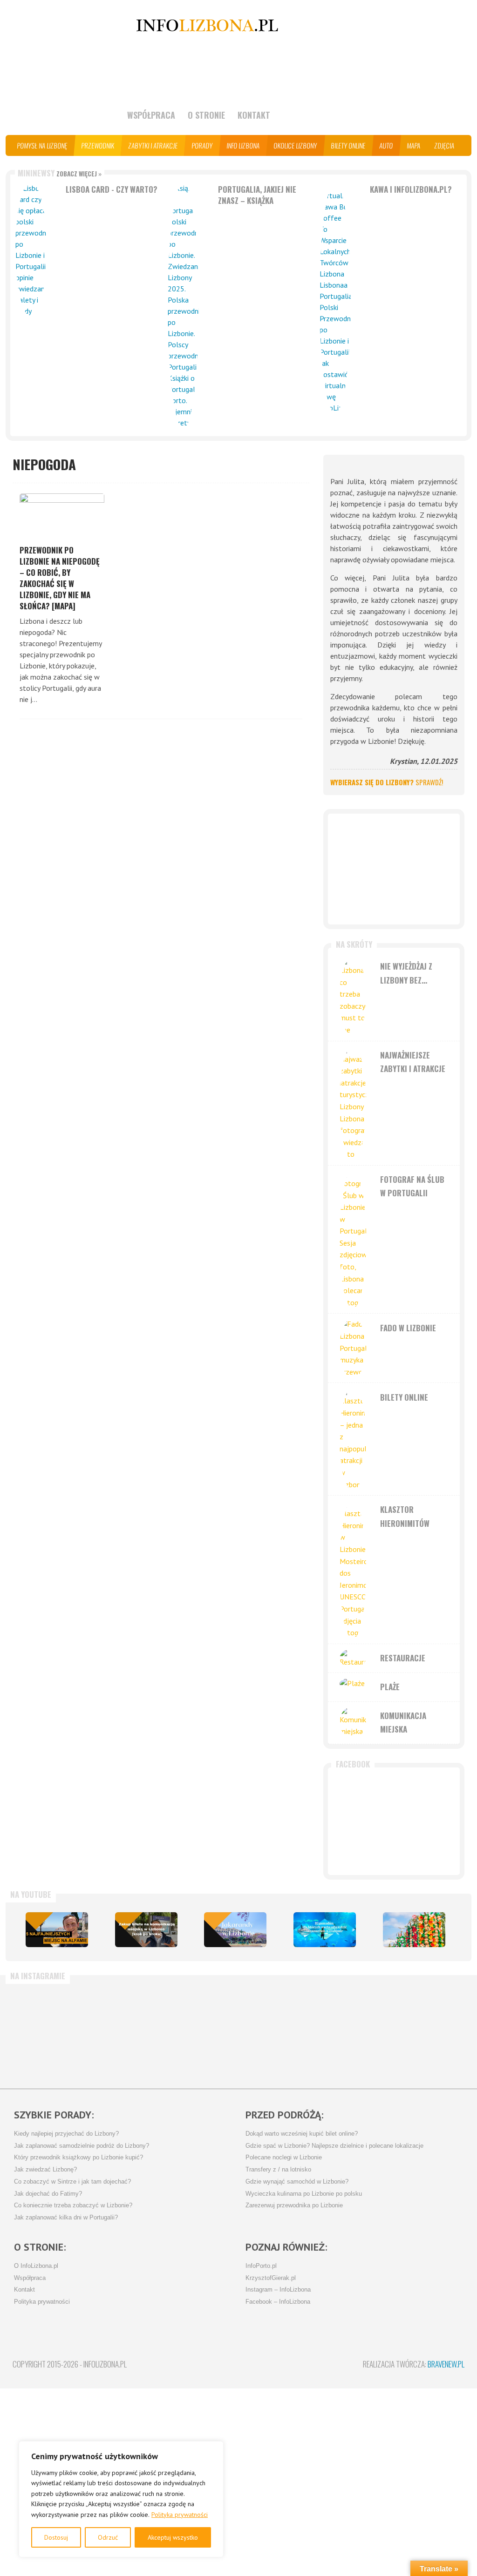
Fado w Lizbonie (408, 1328)
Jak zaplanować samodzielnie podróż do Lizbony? (82, 2146)
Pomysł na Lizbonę (42, 145)
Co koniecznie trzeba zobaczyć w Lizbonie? (73, 2205)
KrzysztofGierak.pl (271, 2278)
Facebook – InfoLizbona (278, 2302)
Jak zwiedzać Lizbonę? (45, 2170)
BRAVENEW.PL (446, 2364)
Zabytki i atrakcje (153, 145)
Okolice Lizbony (296, 145)
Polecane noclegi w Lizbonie (284, 2158)
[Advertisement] (394, 869)
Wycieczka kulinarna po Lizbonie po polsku (304, 2194)
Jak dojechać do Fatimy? (48, 2194)
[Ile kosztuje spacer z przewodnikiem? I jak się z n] (50, 2032)
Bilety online (348, 145)
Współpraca (151, 115)
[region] (121, 2499)
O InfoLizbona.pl (36, 2266)
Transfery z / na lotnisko (278, 2170)
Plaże (390, 1687)
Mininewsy (60, 173)
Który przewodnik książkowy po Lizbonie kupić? (78, 2158)
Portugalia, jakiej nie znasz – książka (257, 195)
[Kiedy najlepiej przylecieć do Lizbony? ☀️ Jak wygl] (198, 2032)
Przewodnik (98, 145)
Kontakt (254, 115)
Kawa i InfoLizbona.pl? (411, 189)
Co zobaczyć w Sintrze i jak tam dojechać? (72, 2182)
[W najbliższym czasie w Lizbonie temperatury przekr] (273, 2032)
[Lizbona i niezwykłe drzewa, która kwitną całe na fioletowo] (235, 1930)
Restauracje (403, 1658)
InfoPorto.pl (261, 2266)
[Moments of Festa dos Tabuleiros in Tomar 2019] (414, 1930)
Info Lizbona (243, 145)
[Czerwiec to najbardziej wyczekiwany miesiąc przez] (422, 2032)
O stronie (206, 115)
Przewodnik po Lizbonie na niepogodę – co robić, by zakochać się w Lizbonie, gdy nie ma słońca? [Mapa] (60, 578)
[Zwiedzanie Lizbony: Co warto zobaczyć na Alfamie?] (57, 1930)
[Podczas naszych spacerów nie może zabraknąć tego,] (347, 2032)
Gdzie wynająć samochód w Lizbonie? (297, 2182)
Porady (202, 145)
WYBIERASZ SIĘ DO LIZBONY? (387, 782)
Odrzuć (108, 2537)
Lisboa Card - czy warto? (112, 189)
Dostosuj (56, 2537)
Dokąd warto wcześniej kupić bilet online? (302, 2134)
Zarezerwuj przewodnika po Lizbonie (294, 2205)
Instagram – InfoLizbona (278, 2290)
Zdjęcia (445, 145)
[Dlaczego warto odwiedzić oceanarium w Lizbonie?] (325, 1930)
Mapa (414, 145)
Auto (386, 145)
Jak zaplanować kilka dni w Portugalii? (66, 2218)
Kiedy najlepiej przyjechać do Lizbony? (66, 2134)
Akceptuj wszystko (173, 2537)
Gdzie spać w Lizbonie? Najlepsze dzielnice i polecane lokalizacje (334, 2146)
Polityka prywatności (180, 2515)
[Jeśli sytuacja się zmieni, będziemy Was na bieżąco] (124, 2032)
